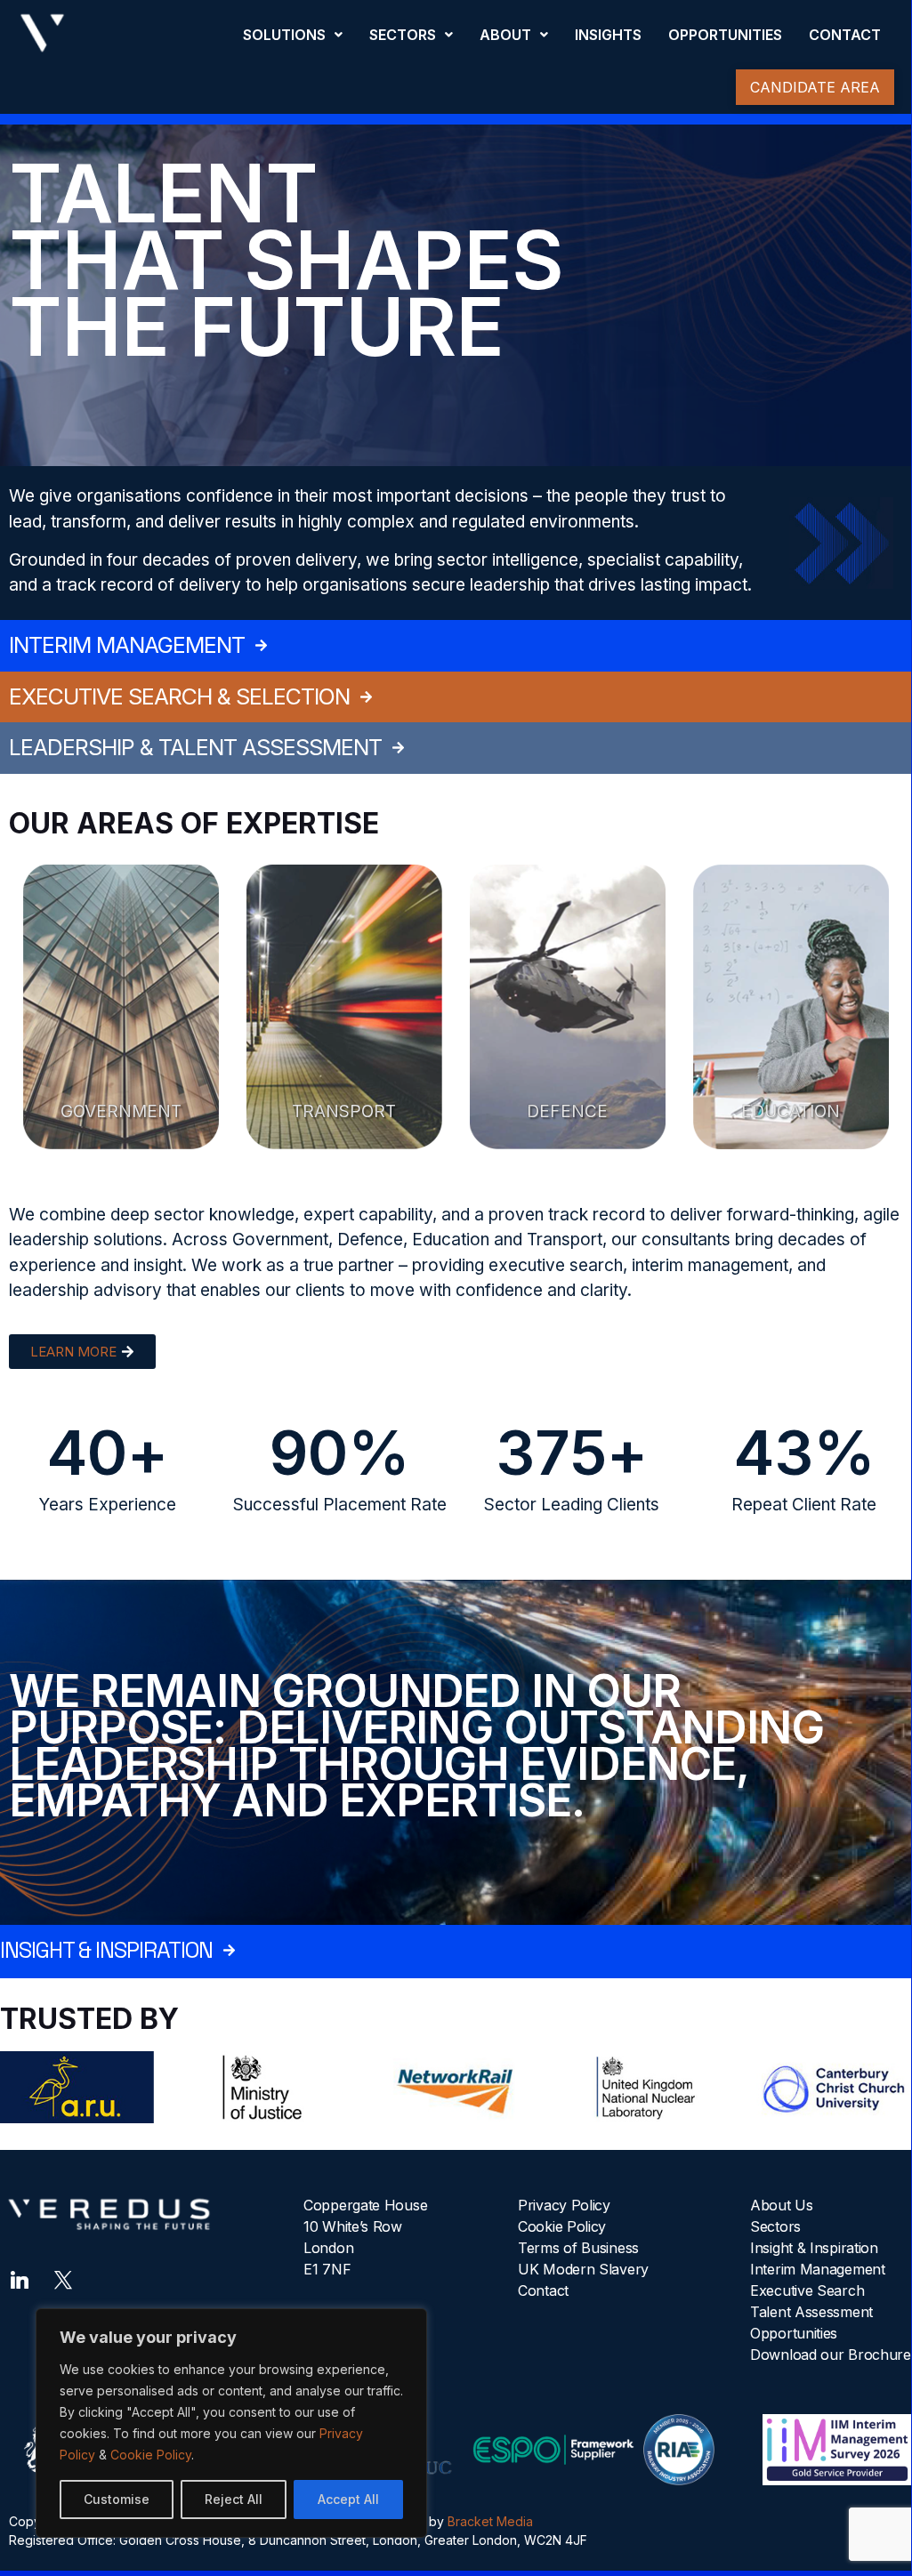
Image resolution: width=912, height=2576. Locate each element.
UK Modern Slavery (583, 2269)
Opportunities (794, 2333)
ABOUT (505, 35)
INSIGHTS (608, 35)
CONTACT (845, 35)
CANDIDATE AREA (815, 87)
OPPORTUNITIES (725, 35)
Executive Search (807, 2290)
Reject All (234, 2499)
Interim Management (818, 2269)
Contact (543, 2290)
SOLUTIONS (284, 35)
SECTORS (403, 35)
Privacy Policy (564, 2205)
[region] (231, 2423)
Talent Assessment (811, 2312)
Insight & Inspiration (814, 2248)
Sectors (775, 2226)
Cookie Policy (151, 2455)
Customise (117, 2499)
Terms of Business (578, 2248)
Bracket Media (490, 2521)
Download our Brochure (831, 2355)
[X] (63, 2278)
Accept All (348, 2499)
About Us (782, 2205)
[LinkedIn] (20, 2278)
